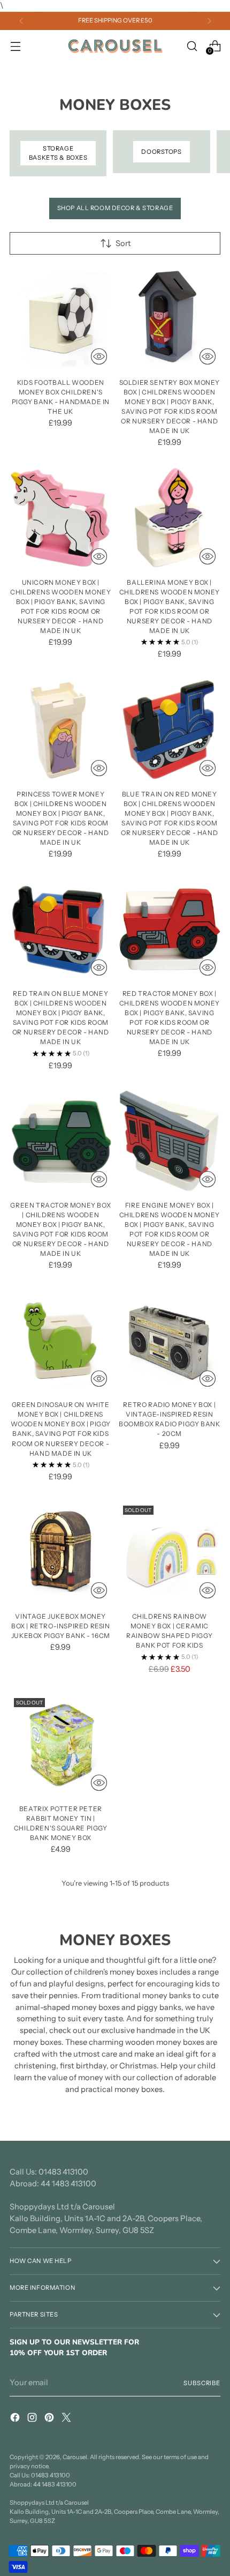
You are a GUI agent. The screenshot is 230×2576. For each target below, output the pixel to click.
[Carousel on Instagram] (33, 2419)
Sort (123, 243)
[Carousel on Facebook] (16, 2419)
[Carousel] (115, 46)
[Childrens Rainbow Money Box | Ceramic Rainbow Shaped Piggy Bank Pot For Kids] (170, 1553)
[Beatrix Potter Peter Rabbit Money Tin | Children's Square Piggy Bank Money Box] (61, 1745)
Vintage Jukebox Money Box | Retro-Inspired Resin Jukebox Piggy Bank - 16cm (61, 1626)
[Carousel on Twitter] (67, 2419)
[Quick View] (99, 356)
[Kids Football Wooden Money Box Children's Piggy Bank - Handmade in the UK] (61, 319)
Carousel (75, 2457)
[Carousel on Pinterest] (50, 2419)
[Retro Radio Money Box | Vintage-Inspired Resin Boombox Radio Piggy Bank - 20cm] (170, 1341)
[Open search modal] (192, 46)
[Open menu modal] (15, 46)
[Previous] (21, 21)
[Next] (209, 21)
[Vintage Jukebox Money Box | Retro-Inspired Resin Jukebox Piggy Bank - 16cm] (61, 1553)
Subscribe (202, 2383)
